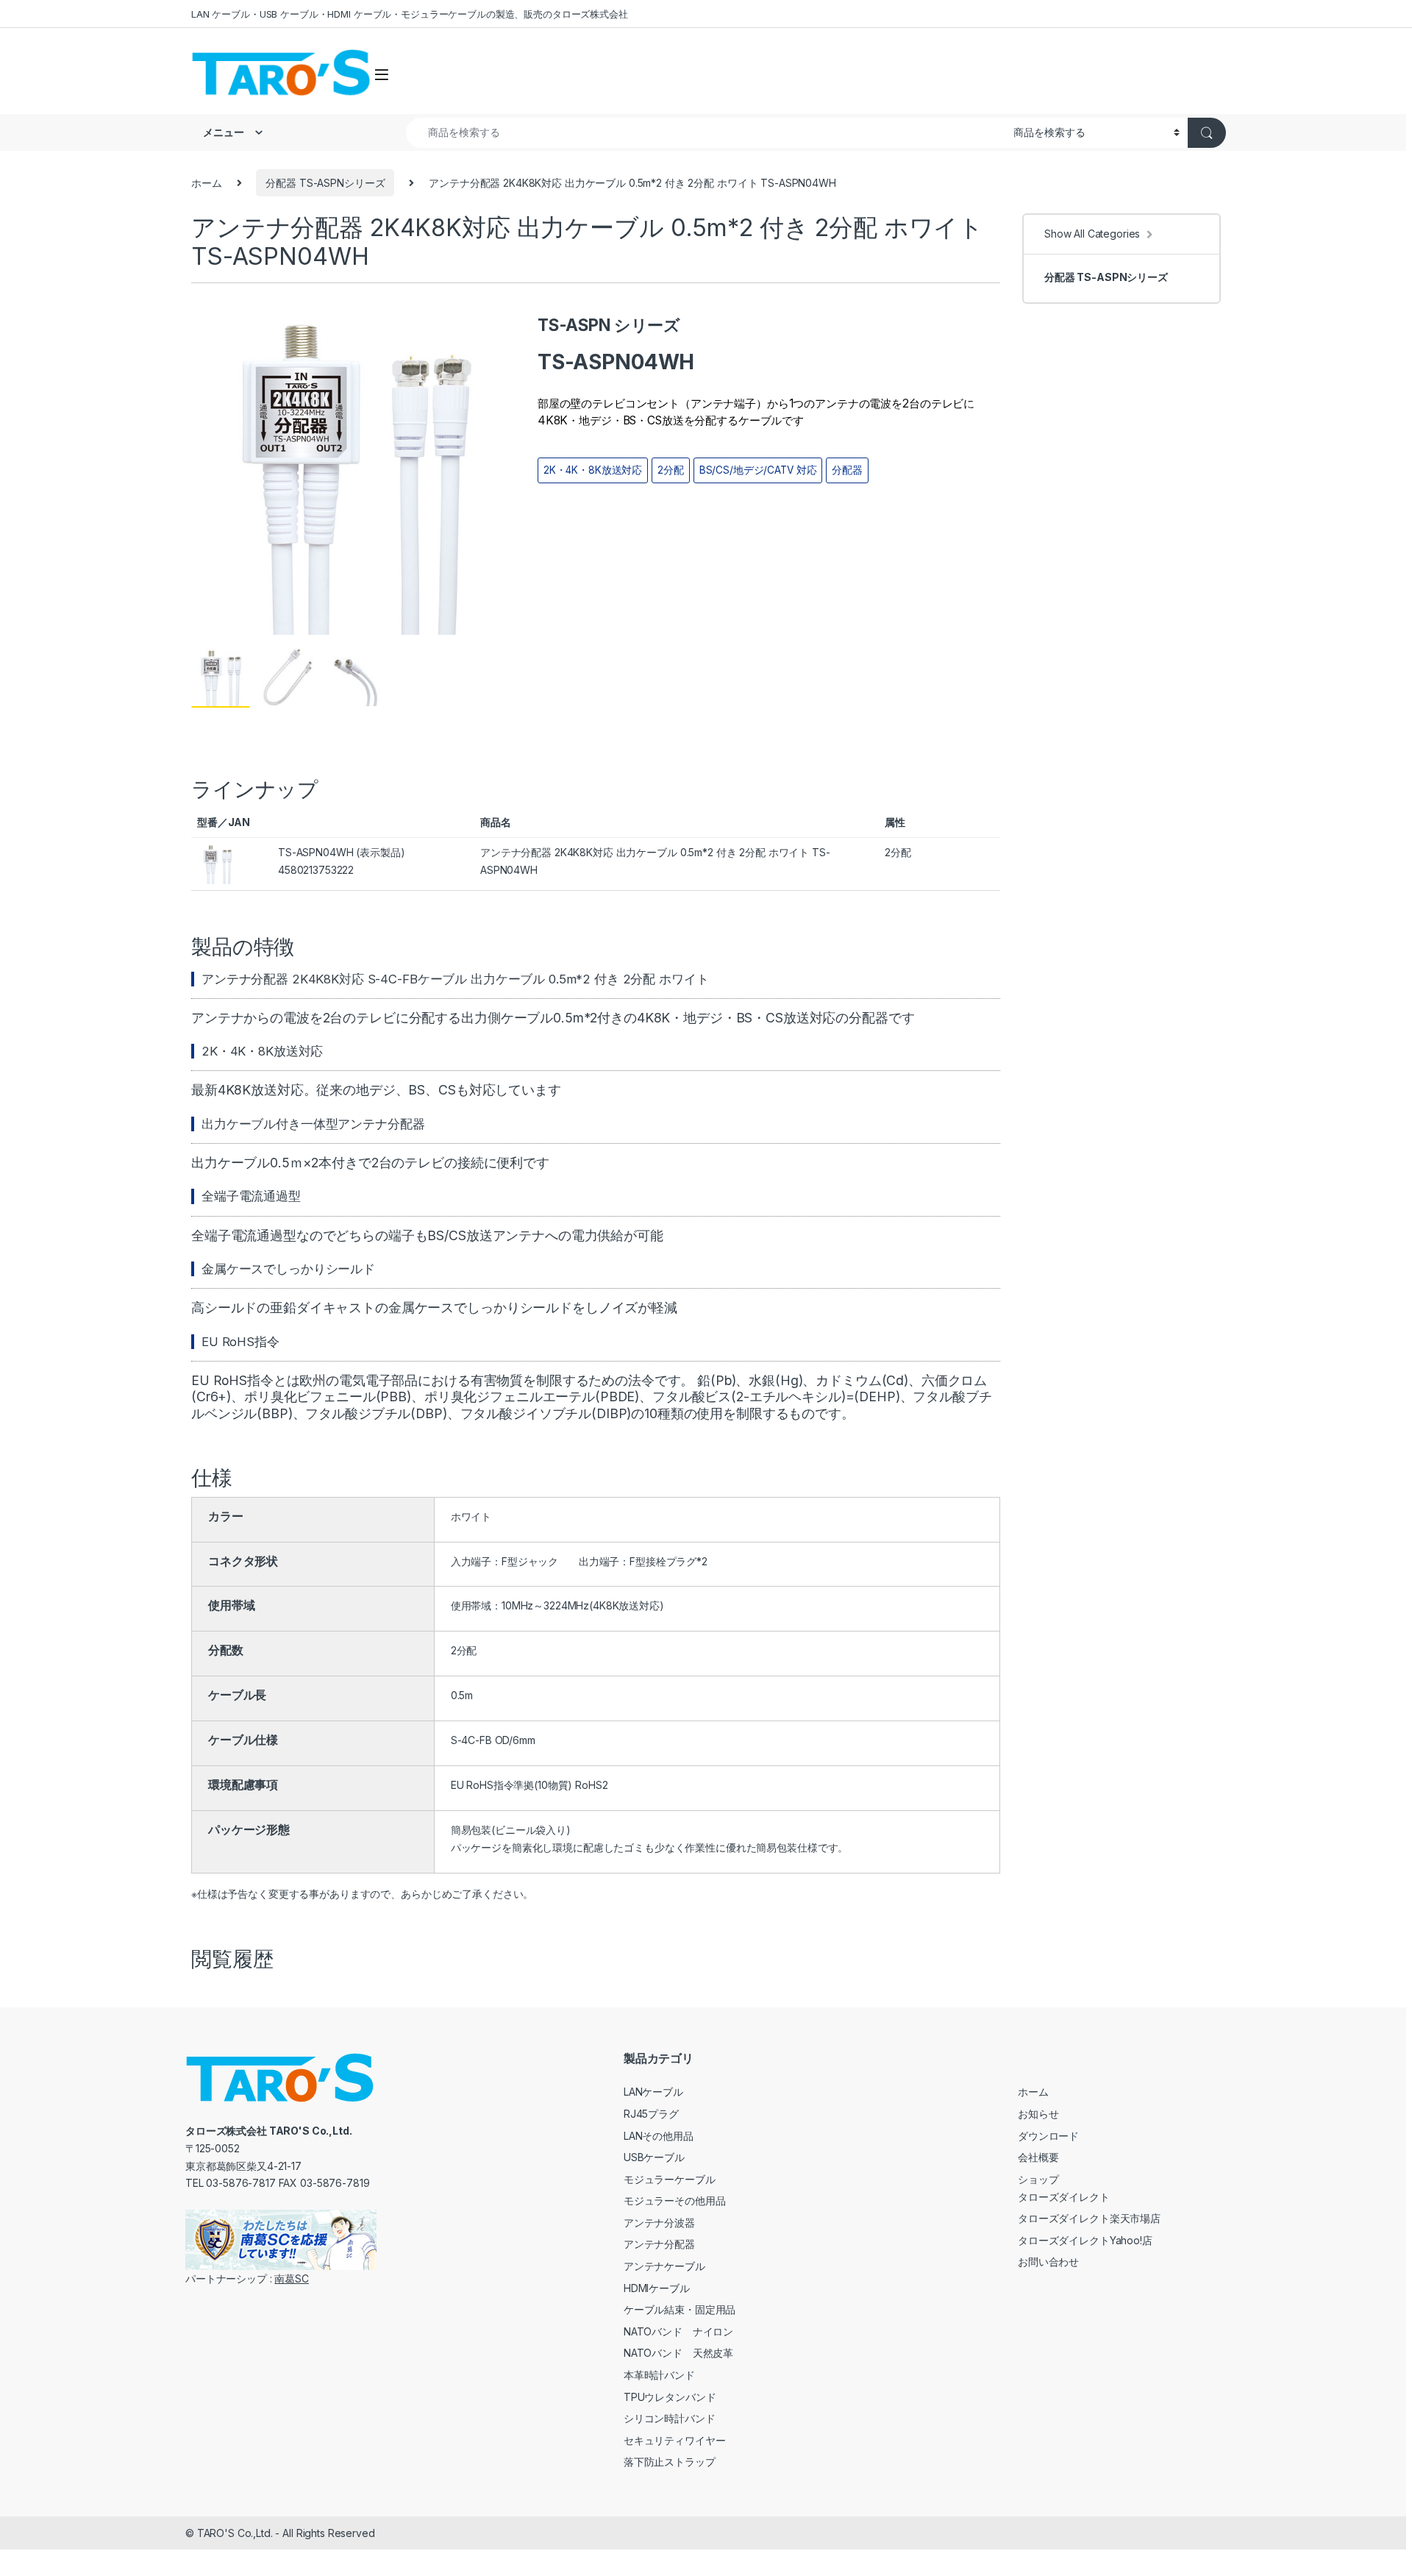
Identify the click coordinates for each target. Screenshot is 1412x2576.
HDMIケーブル (657, 2288)
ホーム (207, 183)
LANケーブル (653, 2092)
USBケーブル (654, 2157)
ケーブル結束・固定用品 (680, 2309)
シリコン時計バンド (670, 2418)
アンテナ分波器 (659, 2223)
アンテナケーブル (664, 2266)
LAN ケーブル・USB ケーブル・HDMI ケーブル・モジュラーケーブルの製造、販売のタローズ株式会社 (410, 14)
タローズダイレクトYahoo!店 (1085, 2240)
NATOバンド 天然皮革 (678, 2353)
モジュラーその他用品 (675, 2200)
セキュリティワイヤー (675, 2440)
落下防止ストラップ (670, 2462)
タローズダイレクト (1064, 2197)
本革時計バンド (659, 2375)
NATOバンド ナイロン (678, 2331)
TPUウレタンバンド (670, 2397)
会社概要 (1038, 2157)
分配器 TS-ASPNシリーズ (325, 183)
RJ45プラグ (651, 2114)
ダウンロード (1048, 2136)
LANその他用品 (659, 2136)
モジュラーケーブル (670, 2179)
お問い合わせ (1048, 2262)
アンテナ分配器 (659, 2244)
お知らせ (1038, 2114)
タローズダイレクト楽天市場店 (1089, 2218)
